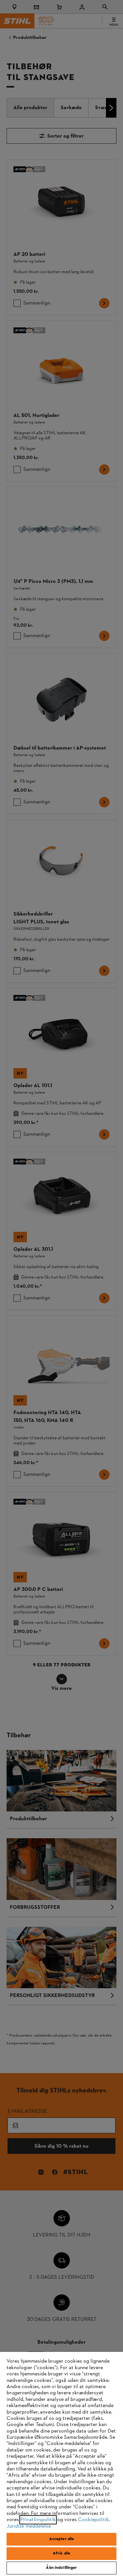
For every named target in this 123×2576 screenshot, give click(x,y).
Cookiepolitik (93, 2520)
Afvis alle (61, 2553)
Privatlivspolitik (38, 2520)
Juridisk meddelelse (29, 2526)
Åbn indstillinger (61, 2568)
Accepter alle (62, 2539)
